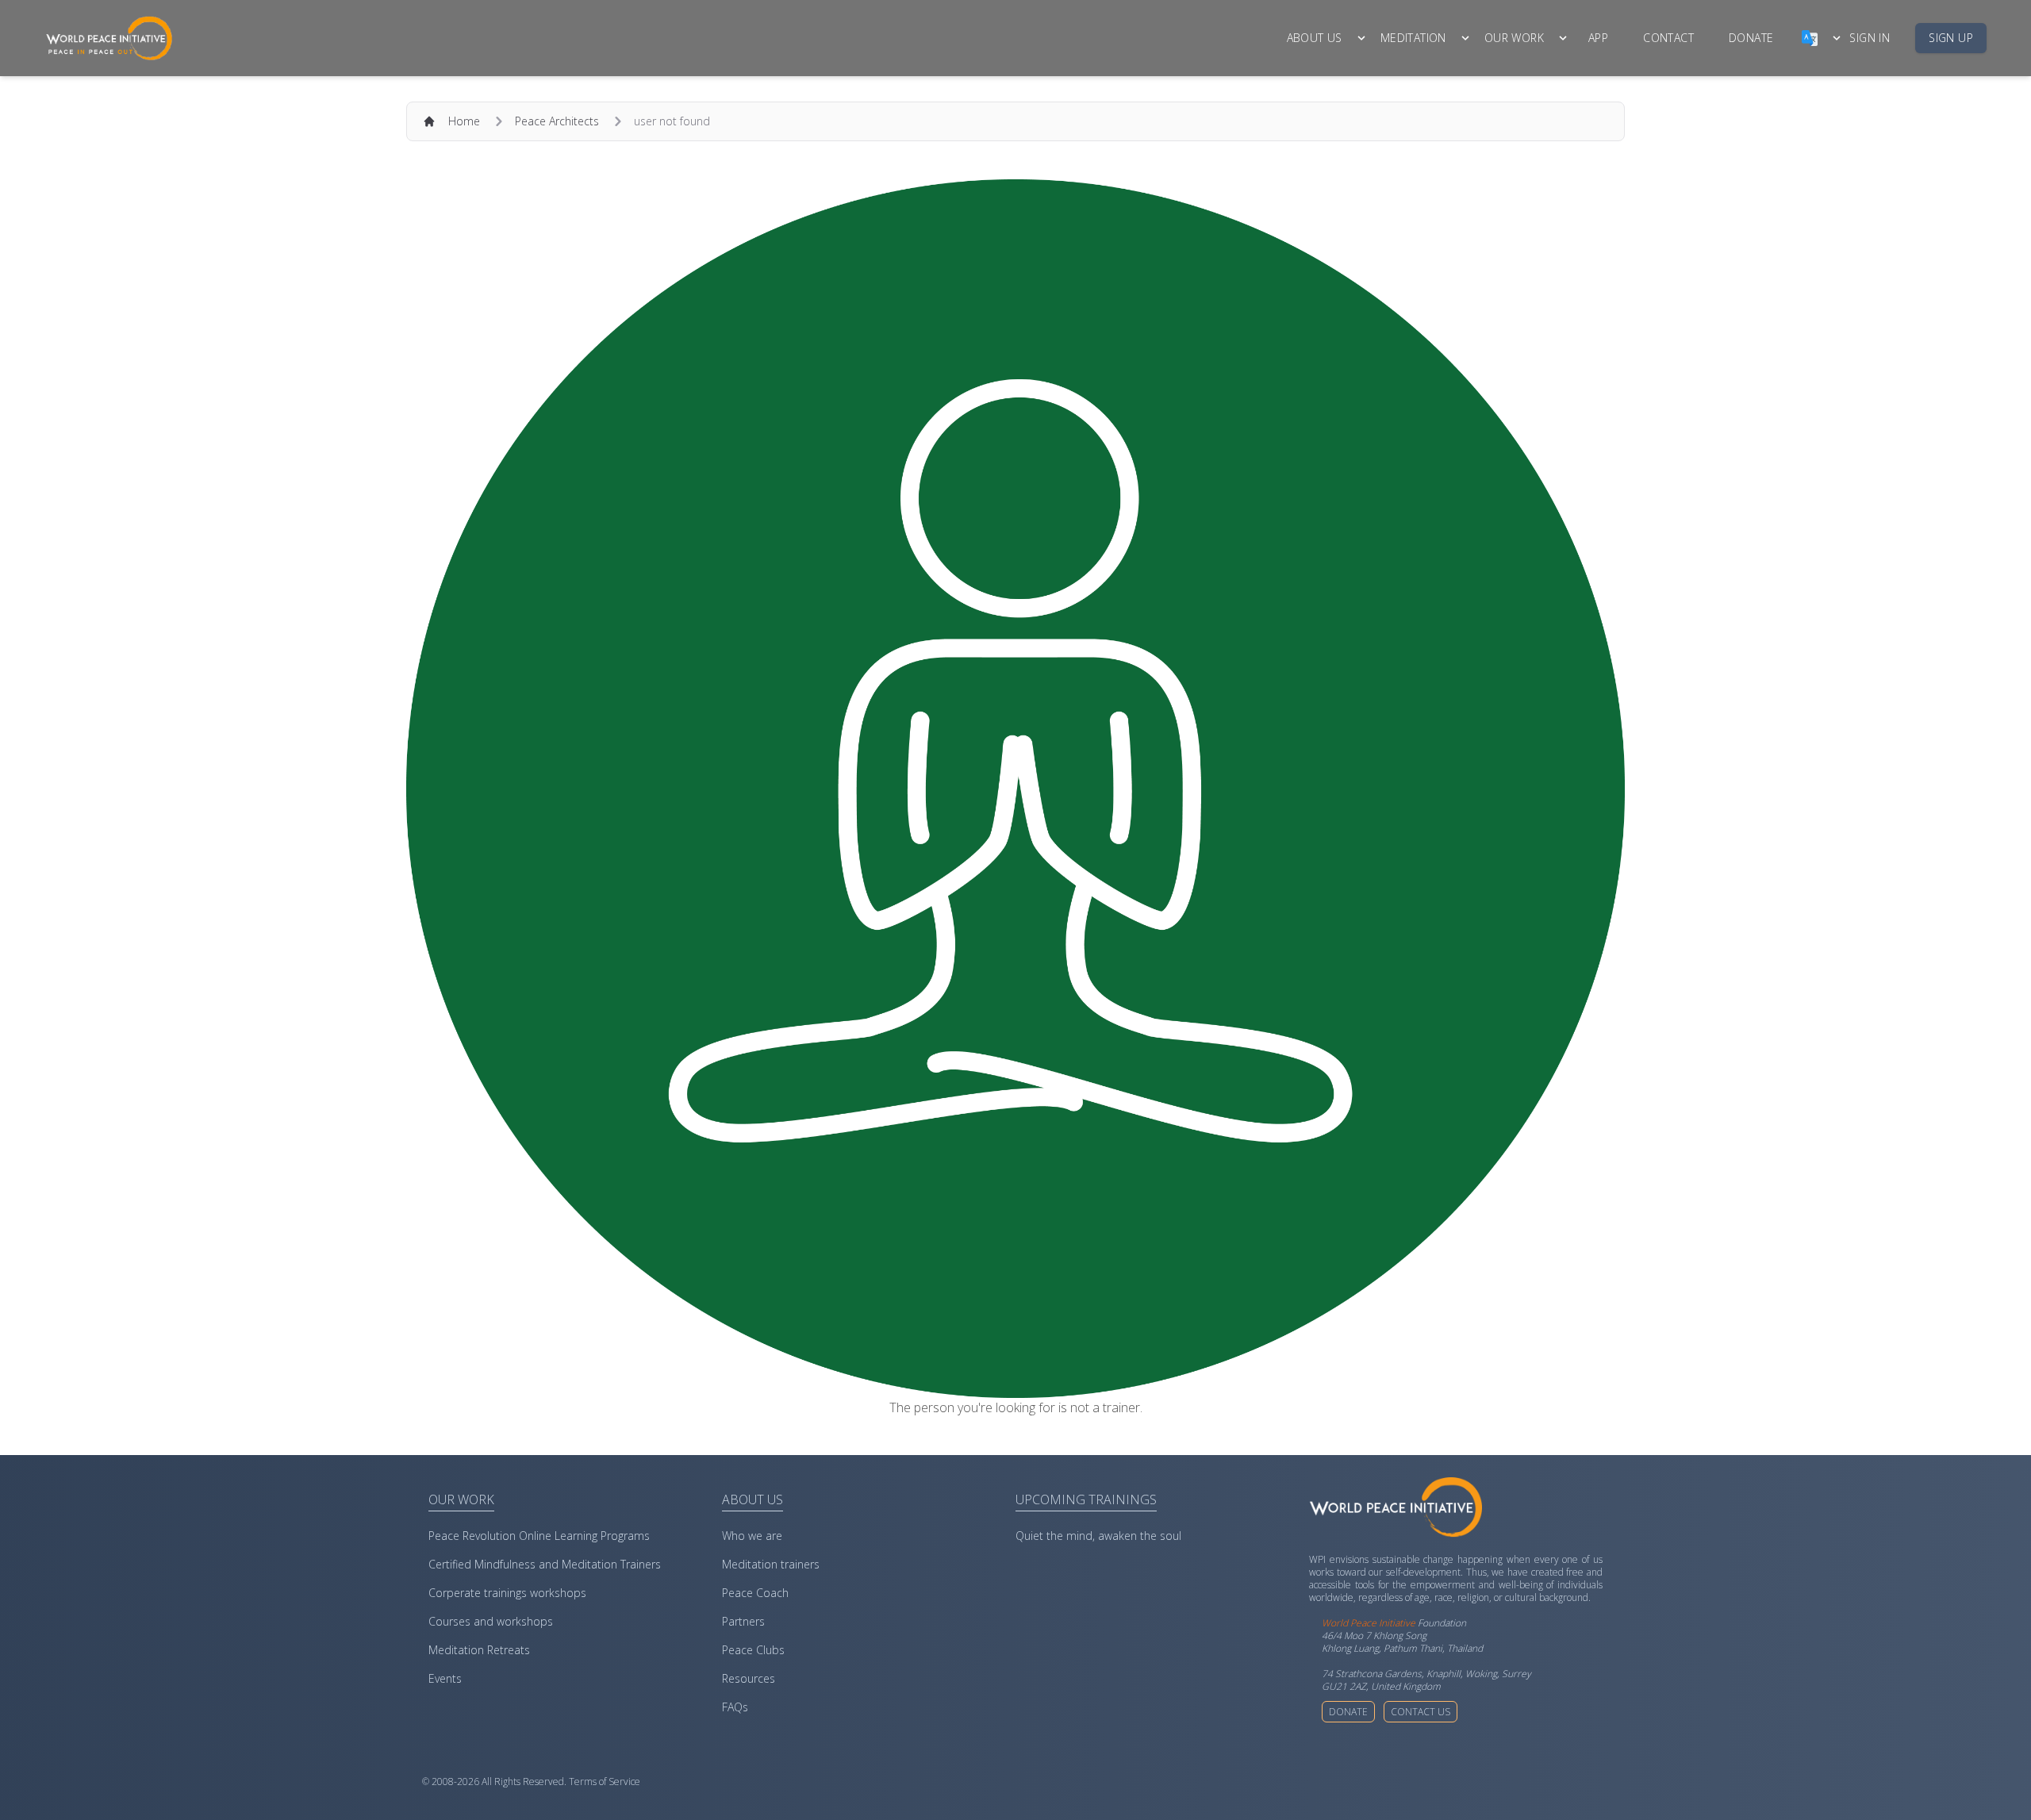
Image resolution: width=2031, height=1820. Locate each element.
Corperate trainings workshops (507, 1593)
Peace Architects (557, 121)
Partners (743, 1621)
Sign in (1870, 38)
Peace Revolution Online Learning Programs (539, 1536)
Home (464, 121)
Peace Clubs (753, 1650)
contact (1668, 38)
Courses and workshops (491, 1621)
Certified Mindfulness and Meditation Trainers (545, 1564)
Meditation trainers (771, 1564)
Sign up (1951, 38)
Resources (749, 1678)
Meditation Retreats (479, 1650)
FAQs (735, 1707)
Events (445, 1678)
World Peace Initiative (1369, 1623)
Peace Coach (755, 1593)
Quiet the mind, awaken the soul (1098, 1536)
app (1598, 38)
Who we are (752, 1536)
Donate (1348, 1712)
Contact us (1421, 1712)
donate (1751, 38)
